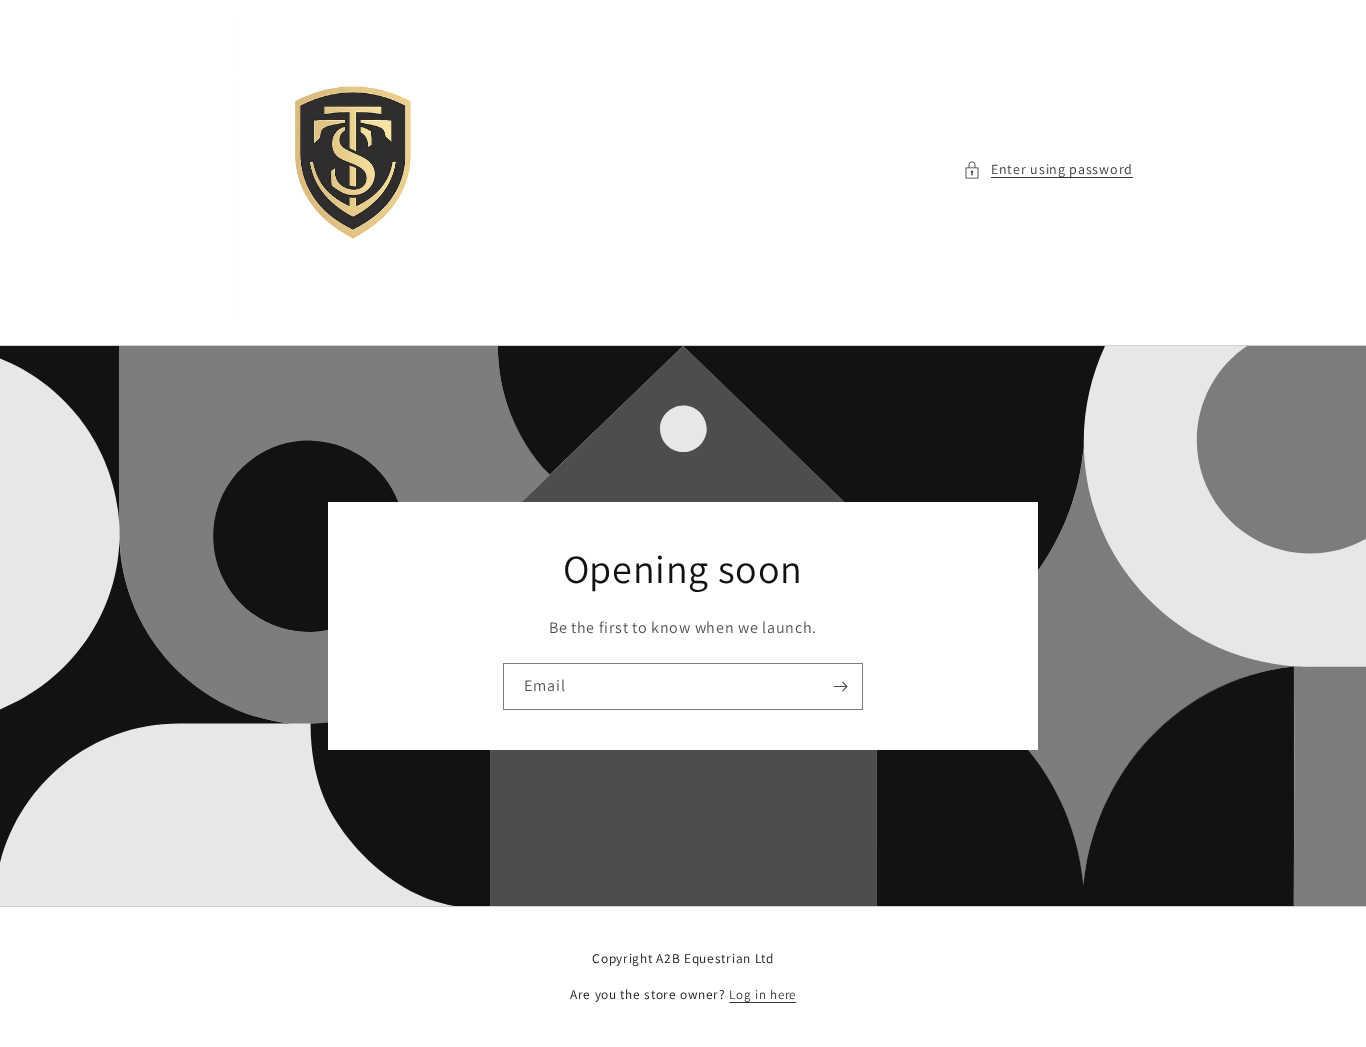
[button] (1048, 169)
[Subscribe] (840, 686)
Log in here (762, 994)
